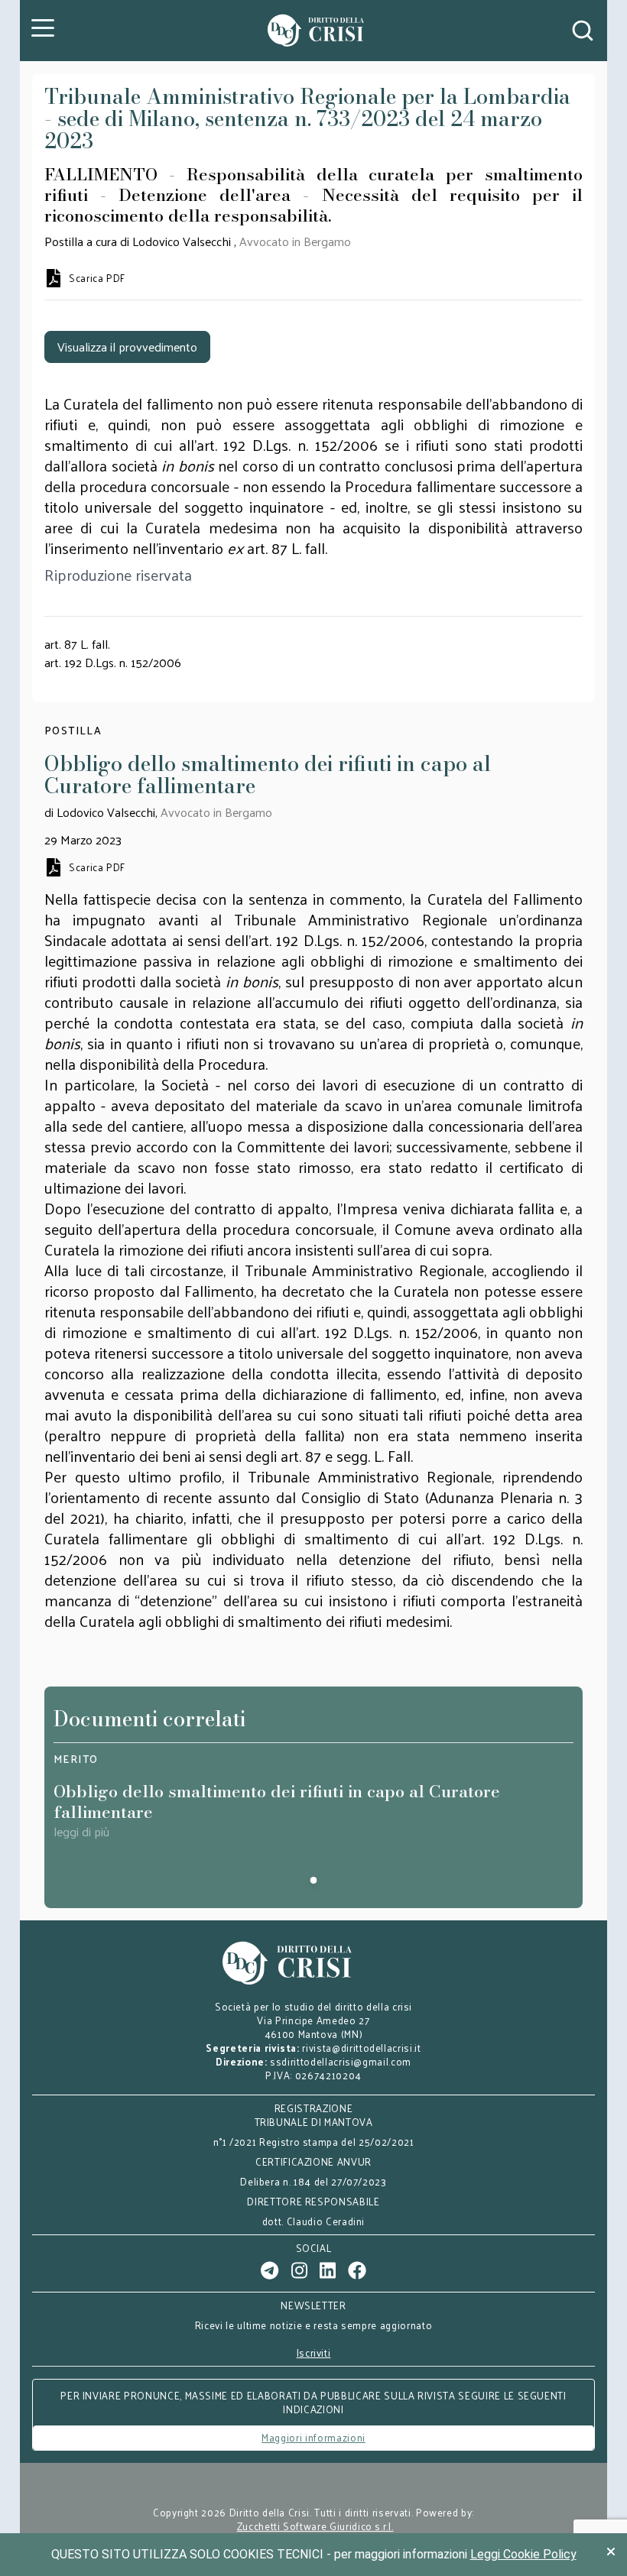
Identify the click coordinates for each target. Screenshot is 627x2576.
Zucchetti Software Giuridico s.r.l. (315, 2526)
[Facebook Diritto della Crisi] (357, 2270)
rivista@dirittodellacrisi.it (361, 2048)
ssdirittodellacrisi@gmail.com (341, 2061)
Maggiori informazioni (313, 2437)
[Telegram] (270, 2270)
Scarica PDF (97, 278)
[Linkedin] (328, 2270)
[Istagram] (299, 2270)
